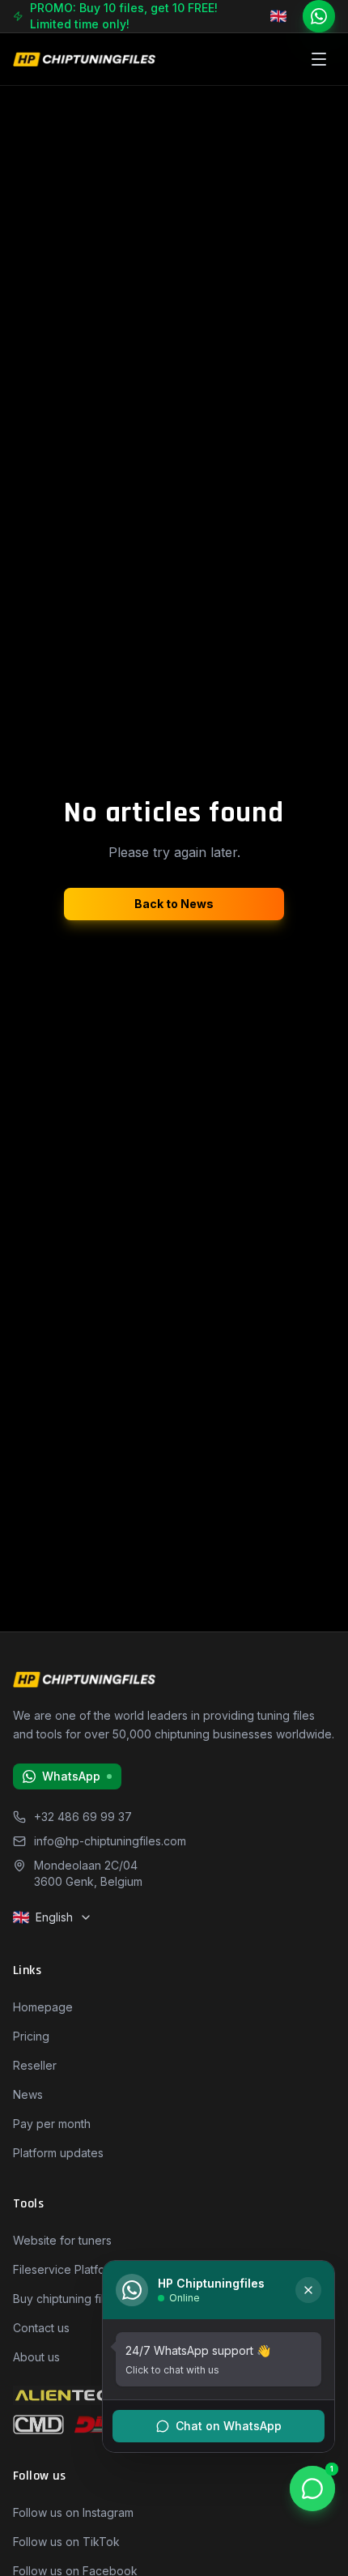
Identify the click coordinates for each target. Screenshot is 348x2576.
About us (36, 2357)
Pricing (31, 2036)
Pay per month (52, 2124)
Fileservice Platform (66, 2269)
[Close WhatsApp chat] (308, 2290)
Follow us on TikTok (66, 2542)
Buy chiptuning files (65, 2299)
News (28, 2094)
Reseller (35, 2065)
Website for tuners (62, 2240)
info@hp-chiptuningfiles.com (110, 1841)
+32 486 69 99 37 (83, 1817)
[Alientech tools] (69, 2395)
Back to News (174, 904)
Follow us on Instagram (73, 2512)
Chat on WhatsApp (229, 2426)
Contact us (41, 2328)
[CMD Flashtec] (38, 2425)
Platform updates (58, 2153)
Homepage (43, 2007)
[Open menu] (319, 59)
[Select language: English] (280, 16)
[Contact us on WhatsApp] (319, 16)
